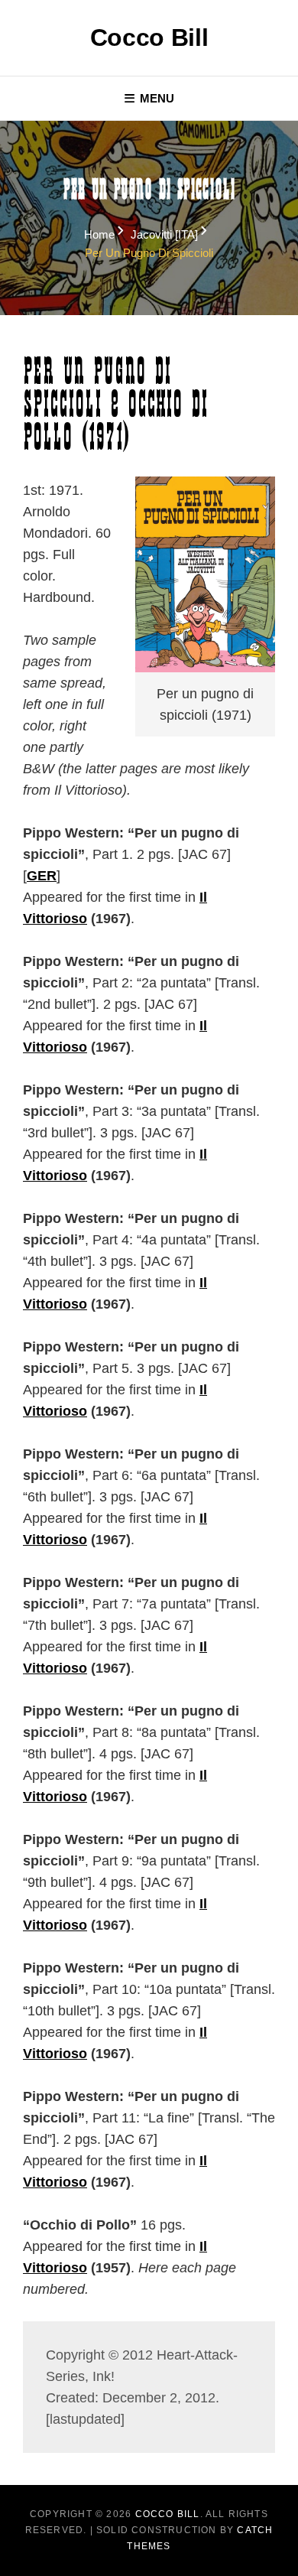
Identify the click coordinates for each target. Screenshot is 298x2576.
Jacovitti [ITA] (164, 234)
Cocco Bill (149, 37)
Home (99, 234)
